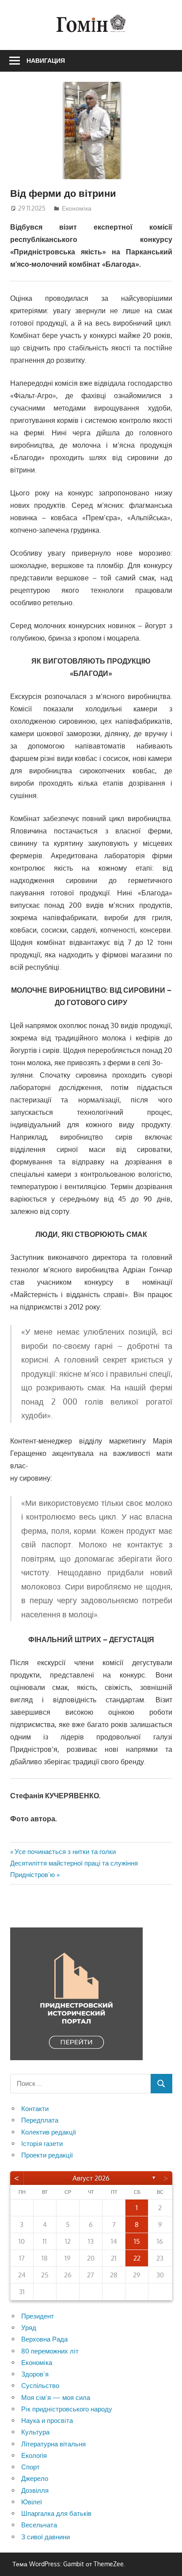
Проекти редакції (47, 2155)
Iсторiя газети (42, 2144)
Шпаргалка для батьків (56, 2513)
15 (137, 2241)
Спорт (30, 2467)
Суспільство (40, 2386)
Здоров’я (35, 2374)
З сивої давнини (45, 2537)
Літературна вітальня (53, 2444)
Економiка (77, 208)
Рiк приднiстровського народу (67, 2409)
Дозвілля (35, 2490)
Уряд (29, 2328)
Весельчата (39, 2525)
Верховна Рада (44, 2339)
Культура (35, 2432)
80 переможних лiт (50, 2351)
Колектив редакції (49, 2132)
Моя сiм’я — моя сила (56, 2397)
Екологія (34, 2455)
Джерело (35, 2478)
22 (137, 2258)
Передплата (40, 2120)
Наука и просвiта (47, 2421)
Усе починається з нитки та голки (65, 1852)
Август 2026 (91, 2178)
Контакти (35, 2109)
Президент (38, 2316)
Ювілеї (32, 2502)
